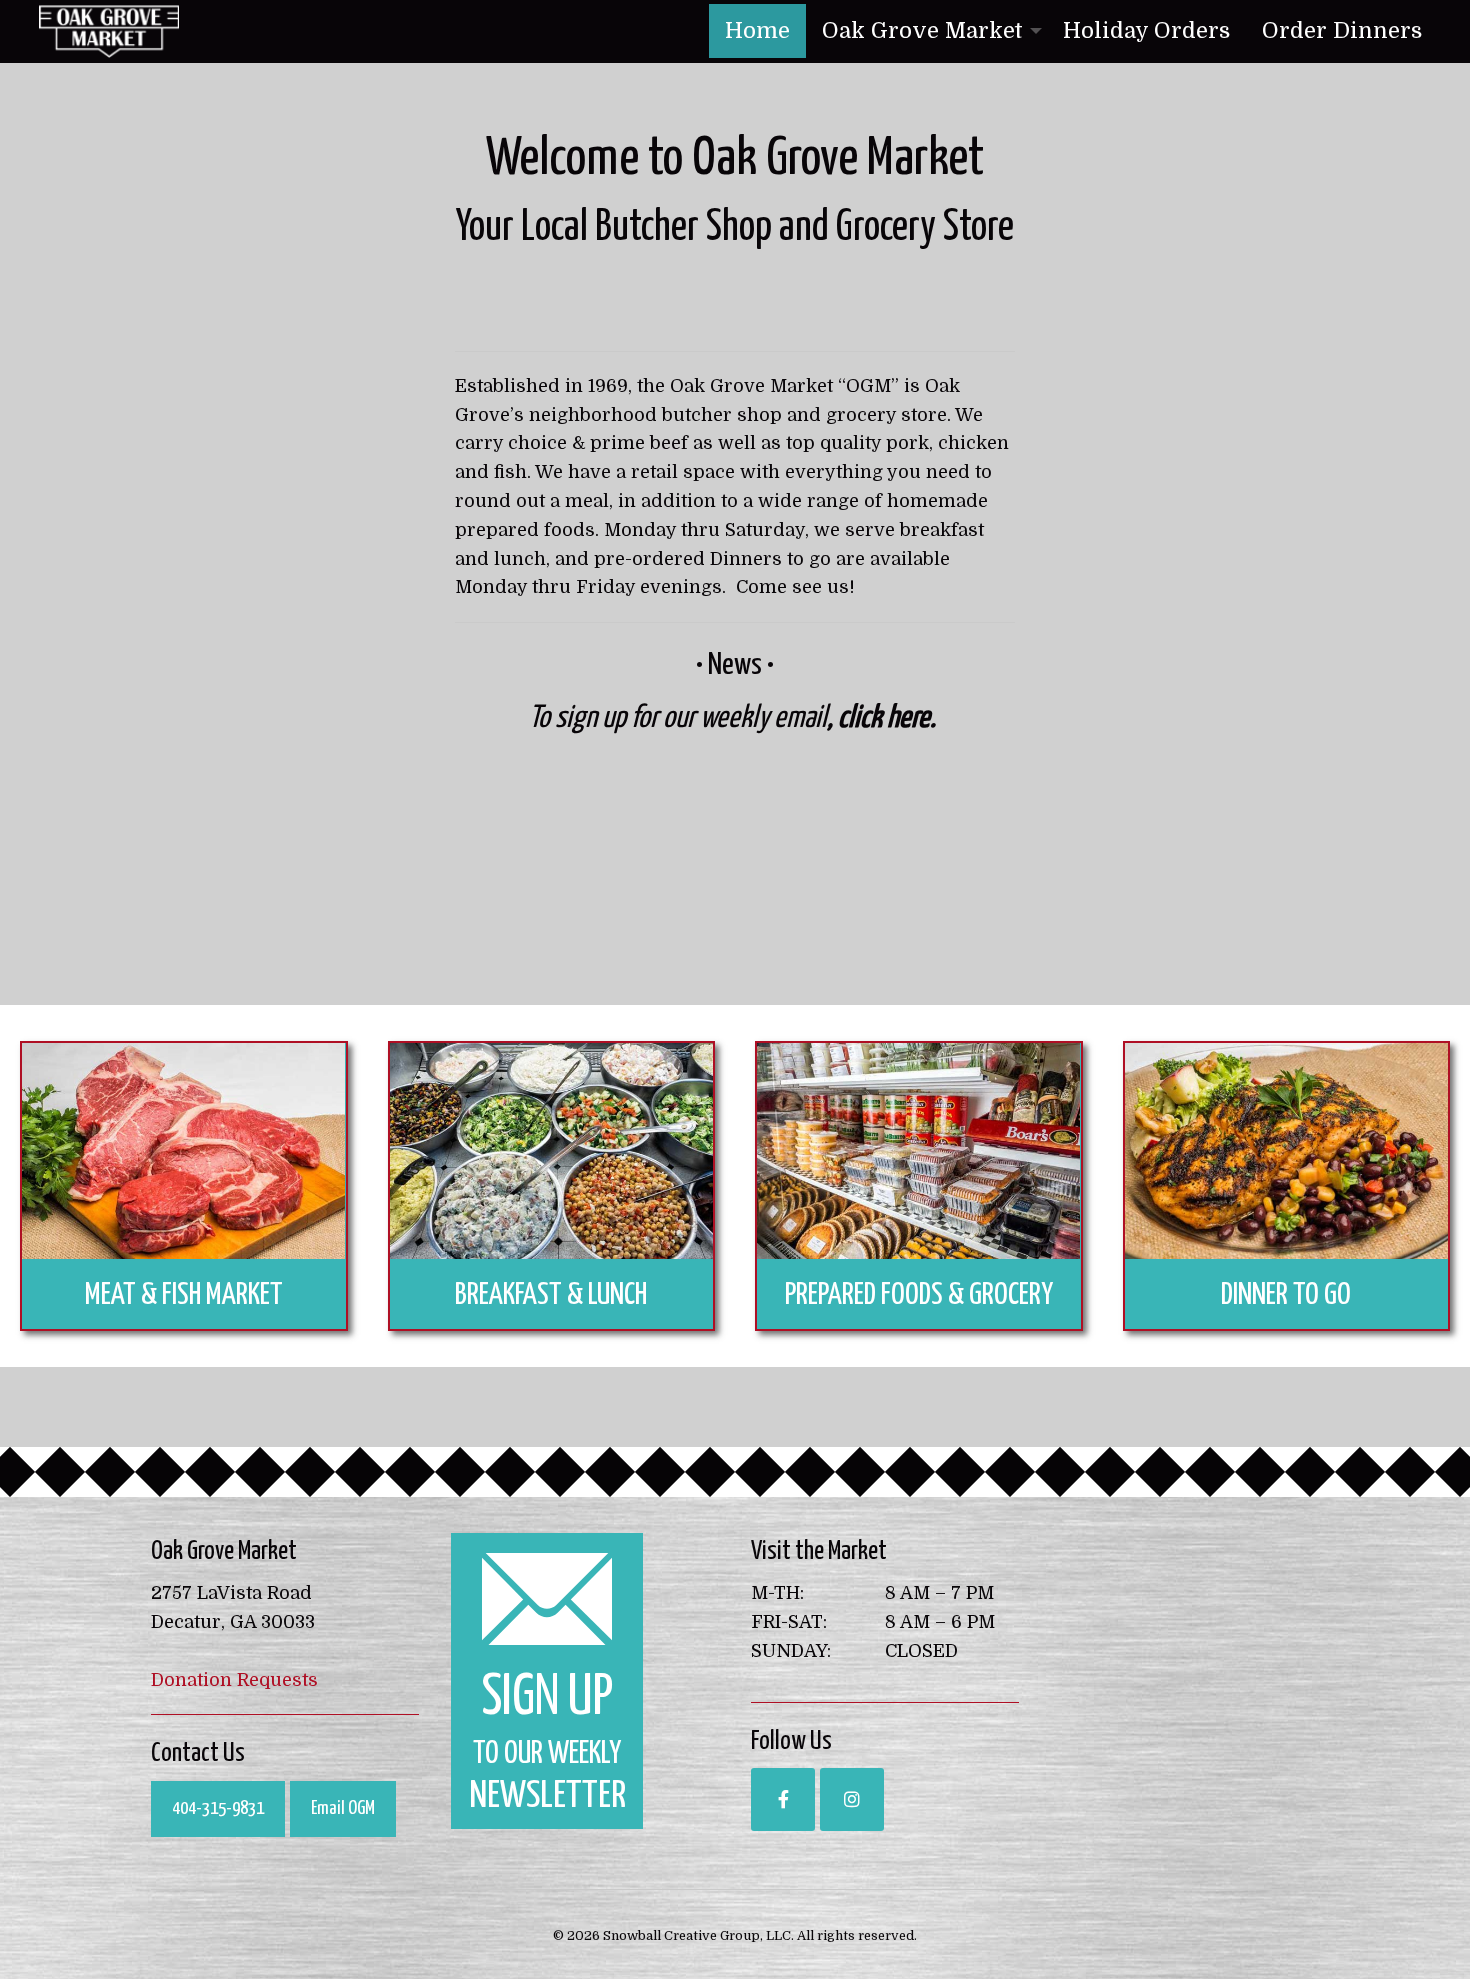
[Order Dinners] (1287, 1151)
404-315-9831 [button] (218, 1808)
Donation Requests (234, 1680)
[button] (783, 1799)
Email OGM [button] (343, 1808)
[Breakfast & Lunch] (552, 1151)
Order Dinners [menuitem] (1342, 30)
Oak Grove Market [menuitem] (922, 30)
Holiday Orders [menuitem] (1146, 30)
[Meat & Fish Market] (184, 1151)
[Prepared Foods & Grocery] (919, 1151)
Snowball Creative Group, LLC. (698, 1935)
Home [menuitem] (757, 30)
